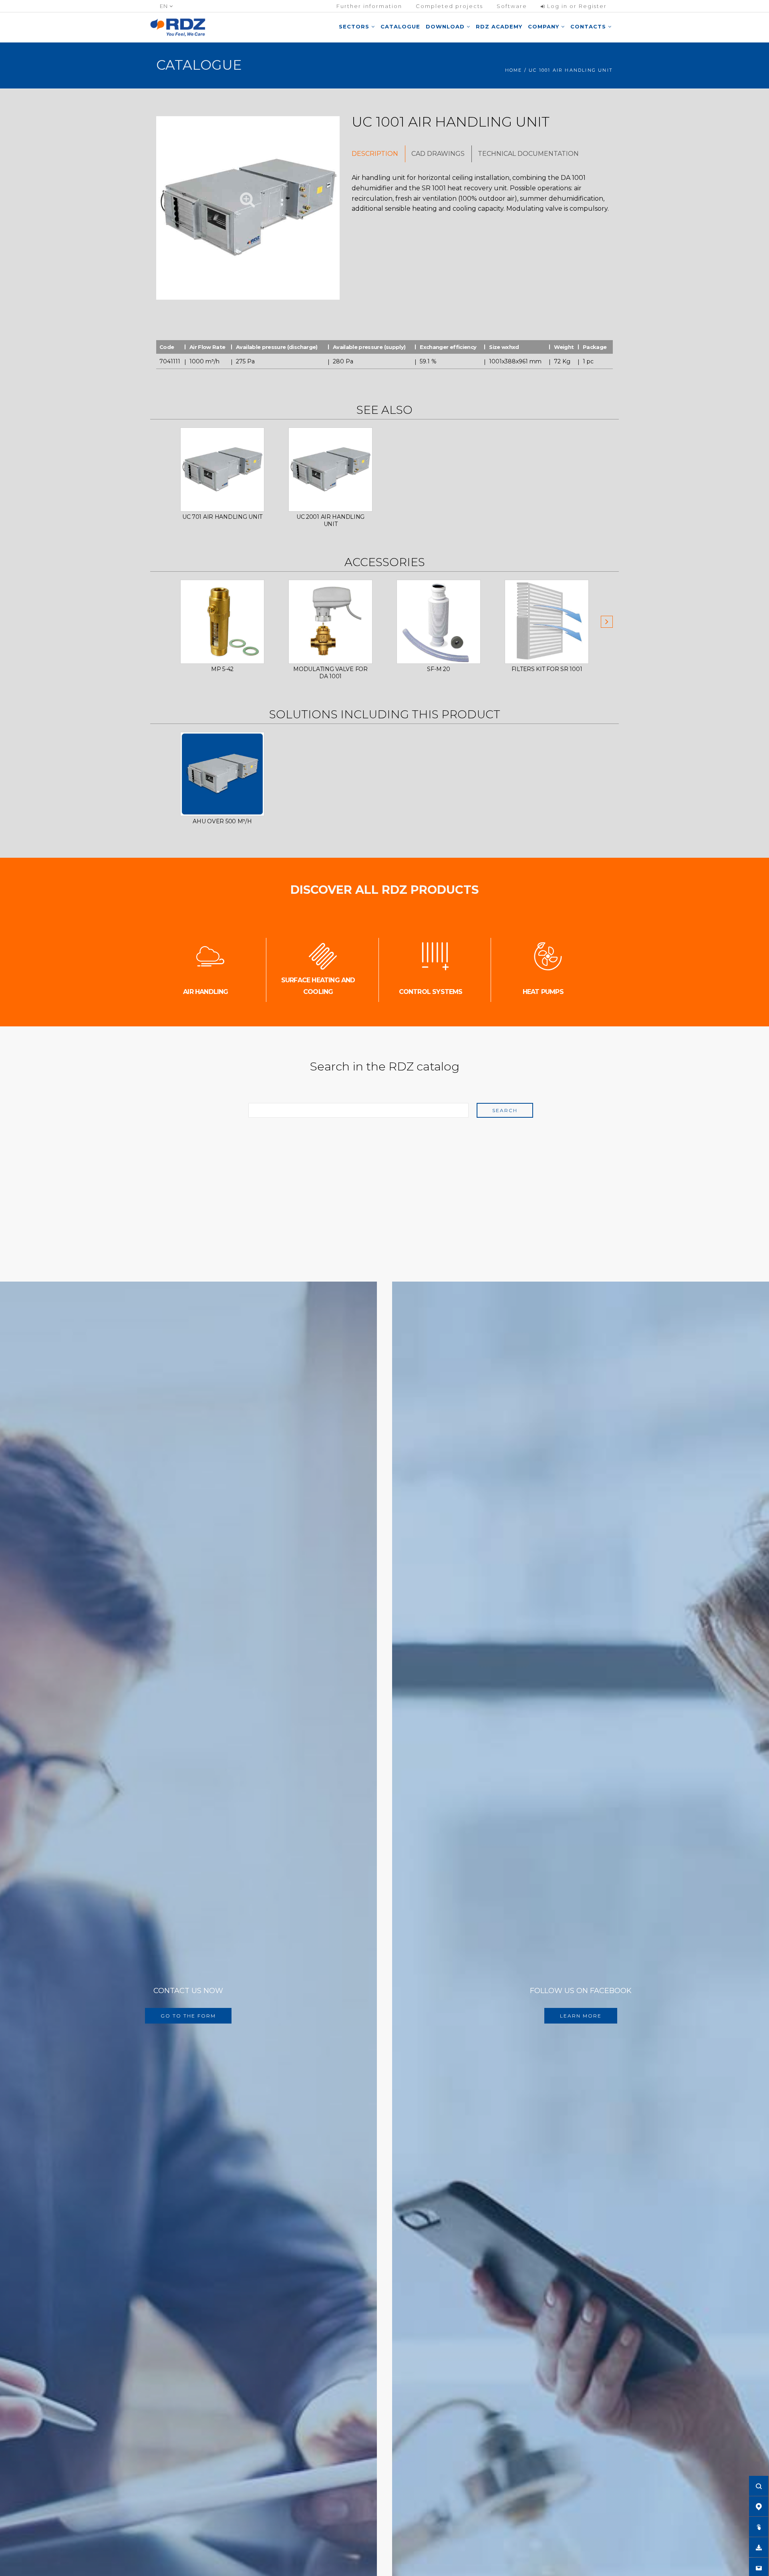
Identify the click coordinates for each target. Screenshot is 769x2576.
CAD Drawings (438, 154)
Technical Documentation (528, 154)
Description (375, 154)
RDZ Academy (499, 26)
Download (446, 26)
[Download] (759, 2547)
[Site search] (759, 2486)
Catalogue (400, 26)
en (165, 6)
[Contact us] (759, 2568)
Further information (369, 6)
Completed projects (449, 6)
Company (545, 26)
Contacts (589, 26)
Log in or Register (576, 6)
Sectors (355, 26)
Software (512, 6)
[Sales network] (759, 2506)
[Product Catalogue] (759, 2527)
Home (514, 70)
